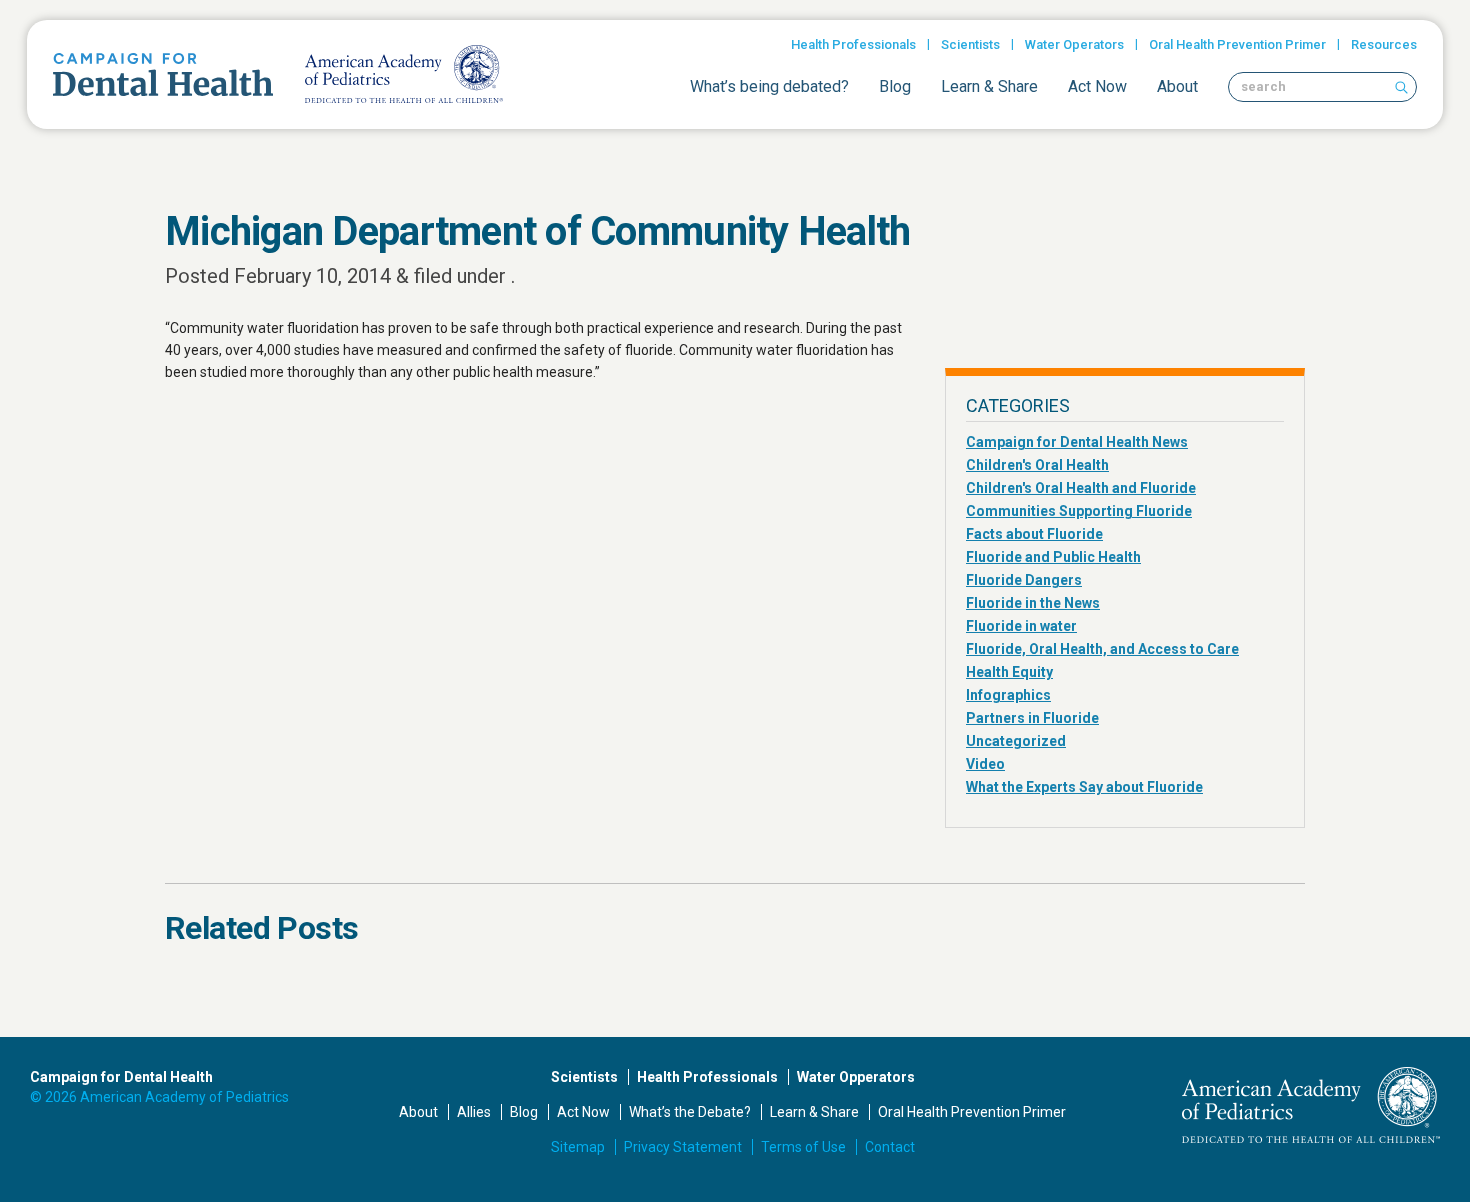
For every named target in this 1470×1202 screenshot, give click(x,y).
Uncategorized (1016, 741)
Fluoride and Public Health (1053, 557)
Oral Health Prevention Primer (1237, 44)
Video (985, 764)
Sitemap (578, 1147)
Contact (890, 1147)
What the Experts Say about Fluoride (1084, 787)
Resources (1384, 44)
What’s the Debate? (690, 1112)
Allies (474, 1112)
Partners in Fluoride (1032, 718)
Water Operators (1074, 44)
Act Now (1097, 86)
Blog (895, 86)
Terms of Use (803, 1147)
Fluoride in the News (1033, 603)
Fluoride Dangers (1024, 580)
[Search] (1401, 87)
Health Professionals (853, 44)
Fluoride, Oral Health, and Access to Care (1102, 649)
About (1177, 86)
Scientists (970, 44)
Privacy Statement (683, 1147)
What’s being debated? (769, 86)
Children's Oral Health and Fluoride (1081, 488)
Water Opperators (856, 1077)
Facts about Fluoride (1034, 534)
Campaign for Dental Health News (1077, 442)
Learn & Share (989, 86)
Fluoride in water (1021, 626)
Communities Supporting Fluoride (1079, 511)
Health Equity (1009, 672)
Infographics (1008, 695)
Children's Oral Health (1037, 465)
